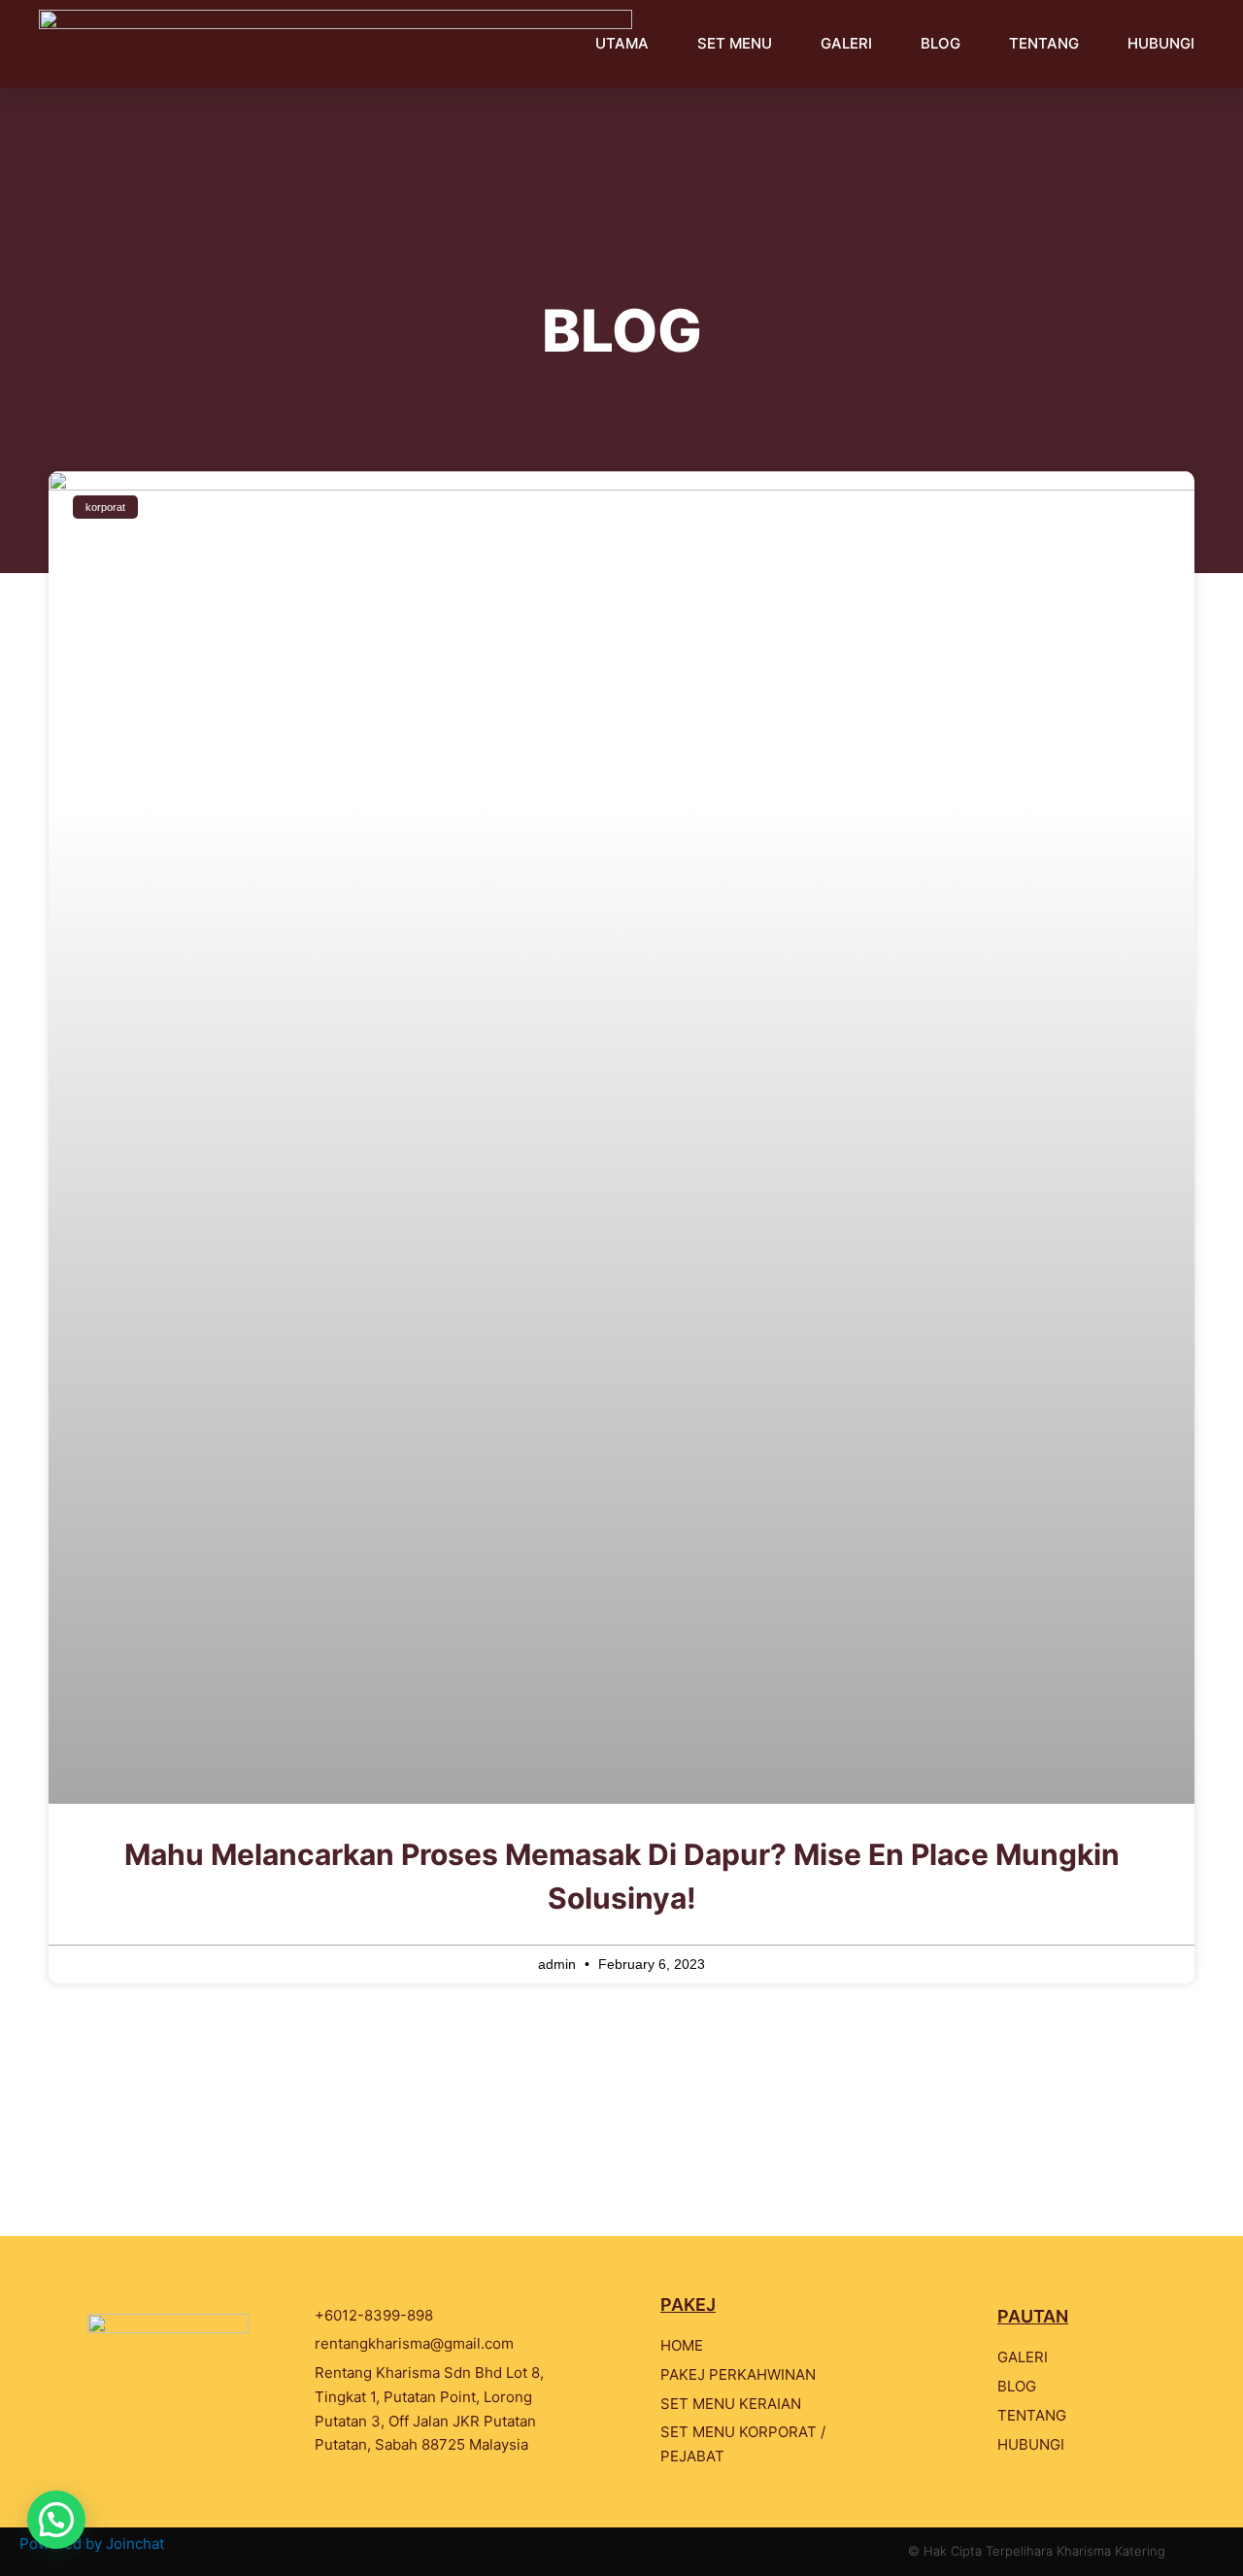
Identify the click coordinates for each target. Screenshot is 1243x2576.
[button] (56, 2520)
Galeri (846, 43)
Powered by (92, 2543)
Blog (941, 43)
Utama (622, 43)
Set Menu (735, 43)
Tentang (1044, 43)
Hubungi (1161, 43)
